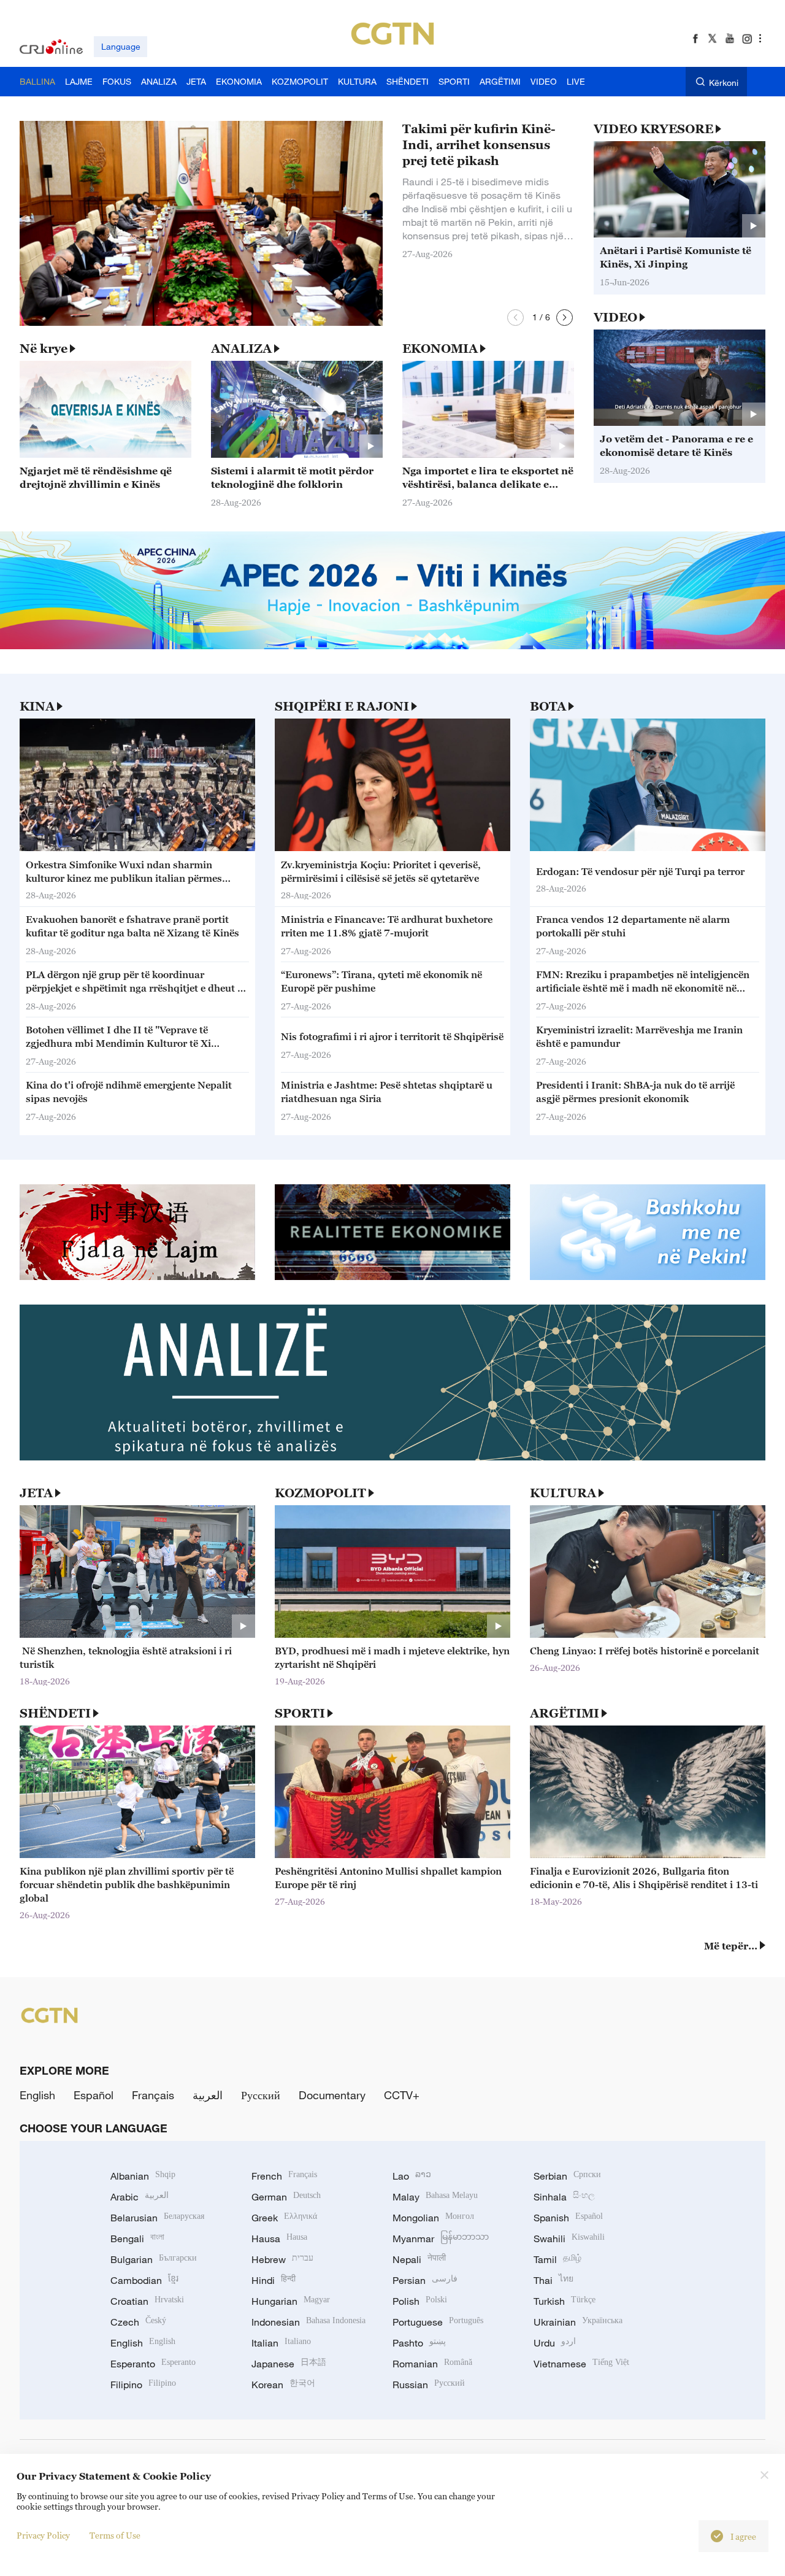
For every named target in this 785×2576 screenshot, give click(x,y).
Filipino (143, 2385)
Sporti (300, 1713)
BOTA (548, 706)
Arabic (140, 2197)
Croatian (147, 2301)
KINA (37, 706)
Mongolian (433, 2218)
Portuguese (438, 2322)
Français (153, 2095)
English (37, 2095)
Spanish (568, 2218)
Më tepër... (731, 1946)
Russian (429, 2385)
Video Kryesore (653, 129)
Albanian (143, 2176)
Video (615, 317)
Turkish (565, 2301)
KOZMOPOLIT (320, 1493)
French (284, 2176)
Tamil (557, 2259)
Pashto (419, 2343)
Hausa (279, 2239)
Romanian (432, 2364)
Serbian (567, 2176)
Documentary (332, 2095)
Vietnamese (581, 2364)
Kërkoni (724, 83)
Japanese (289, 2364)
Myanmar (441, 2239)
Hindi (274, 2280)
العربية (208, 2095)
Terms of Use (115, 2535)
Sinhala (564, 2197)
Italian (281, 2343)
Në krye (44, 349)
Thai (553, 2280)
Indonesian (308, 2322)
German (286, 2197)
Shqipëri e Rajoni (342, 706)
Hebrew (282, 2259)
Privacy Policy (43, 2535)
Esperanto (153, 2364)
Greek (284, 2218)
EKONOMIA (440, 349)
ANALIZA (241, 349)
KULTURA (563, 1493)
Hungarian (291, 2301)
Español (94, 2095)
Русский (261, 2095)
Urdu (555, 2343)
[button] (515, 318)
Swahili (569, 2239)
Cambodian (144, 2280)
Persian (425, 2280)
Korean (283, 2385)
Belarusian (157, 2218)
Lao (412, 2176)
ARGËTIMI (565, 1713)
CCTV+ (402, 2095)
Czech (138, 2322)
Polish (420, 2301)
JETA (36, 1493)
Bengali (137, 2239)
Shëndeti (55, 1713)
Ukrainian (578, 2322)
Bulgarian (154, 2259)
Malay (435, 2197)
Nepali (419, 2259)
